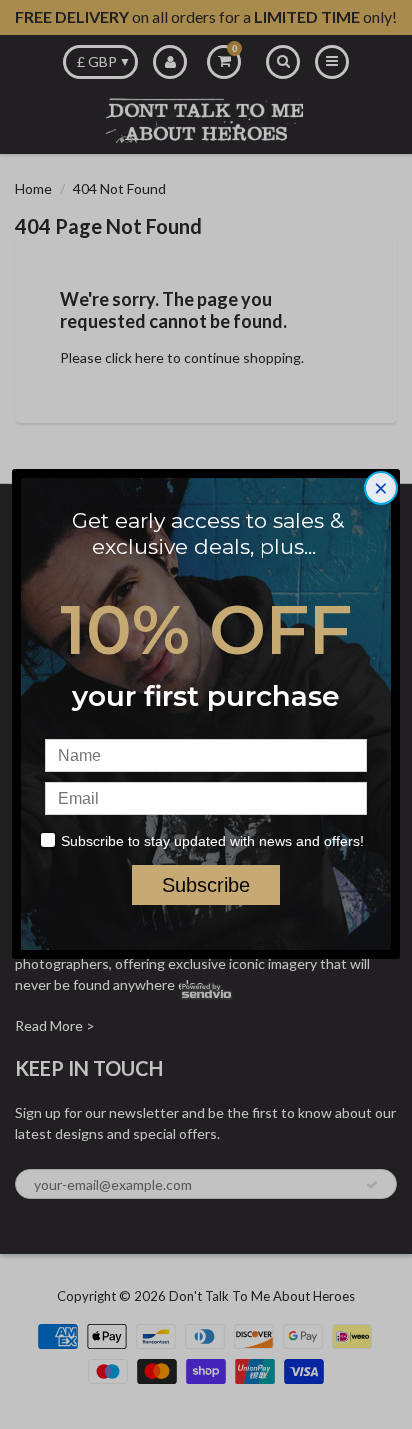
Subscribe (206, 885)
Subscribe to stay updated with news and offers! (212, 841)
